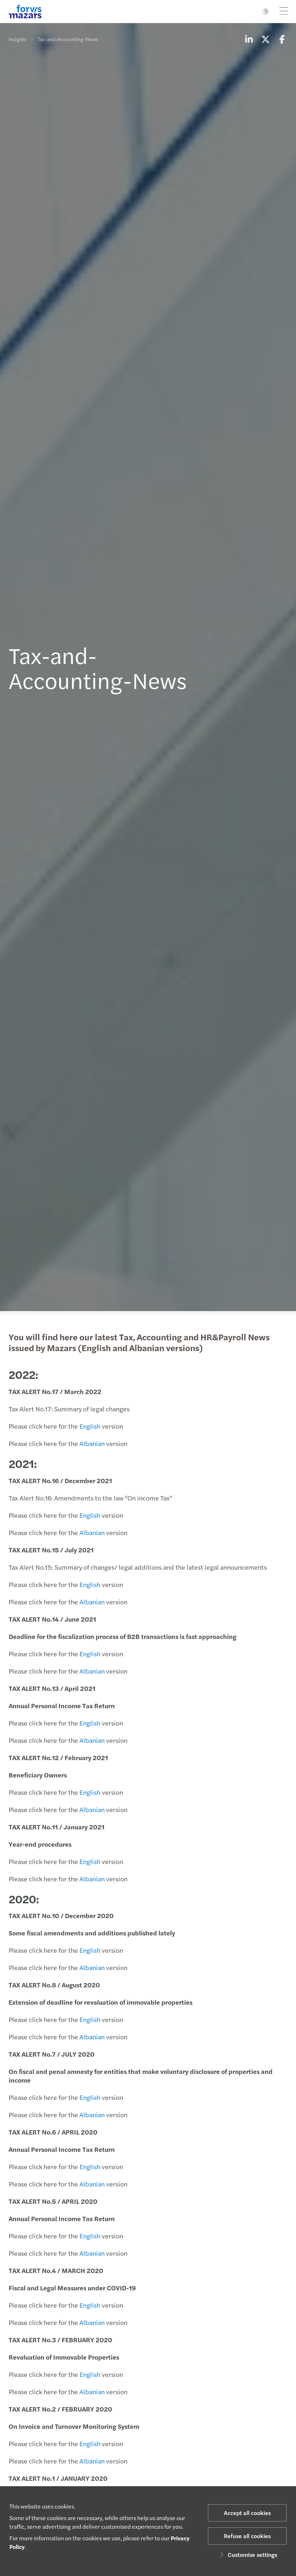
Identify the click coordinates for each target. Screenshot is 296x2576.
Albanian (93, 1443)
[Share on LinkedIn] (249, 39)
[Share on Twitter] (265, 39)
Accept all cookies (247, 2513)
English (91, 1426)
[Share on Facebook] (282, 39)
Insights (18, 39)
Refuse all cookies (247, 2536)
